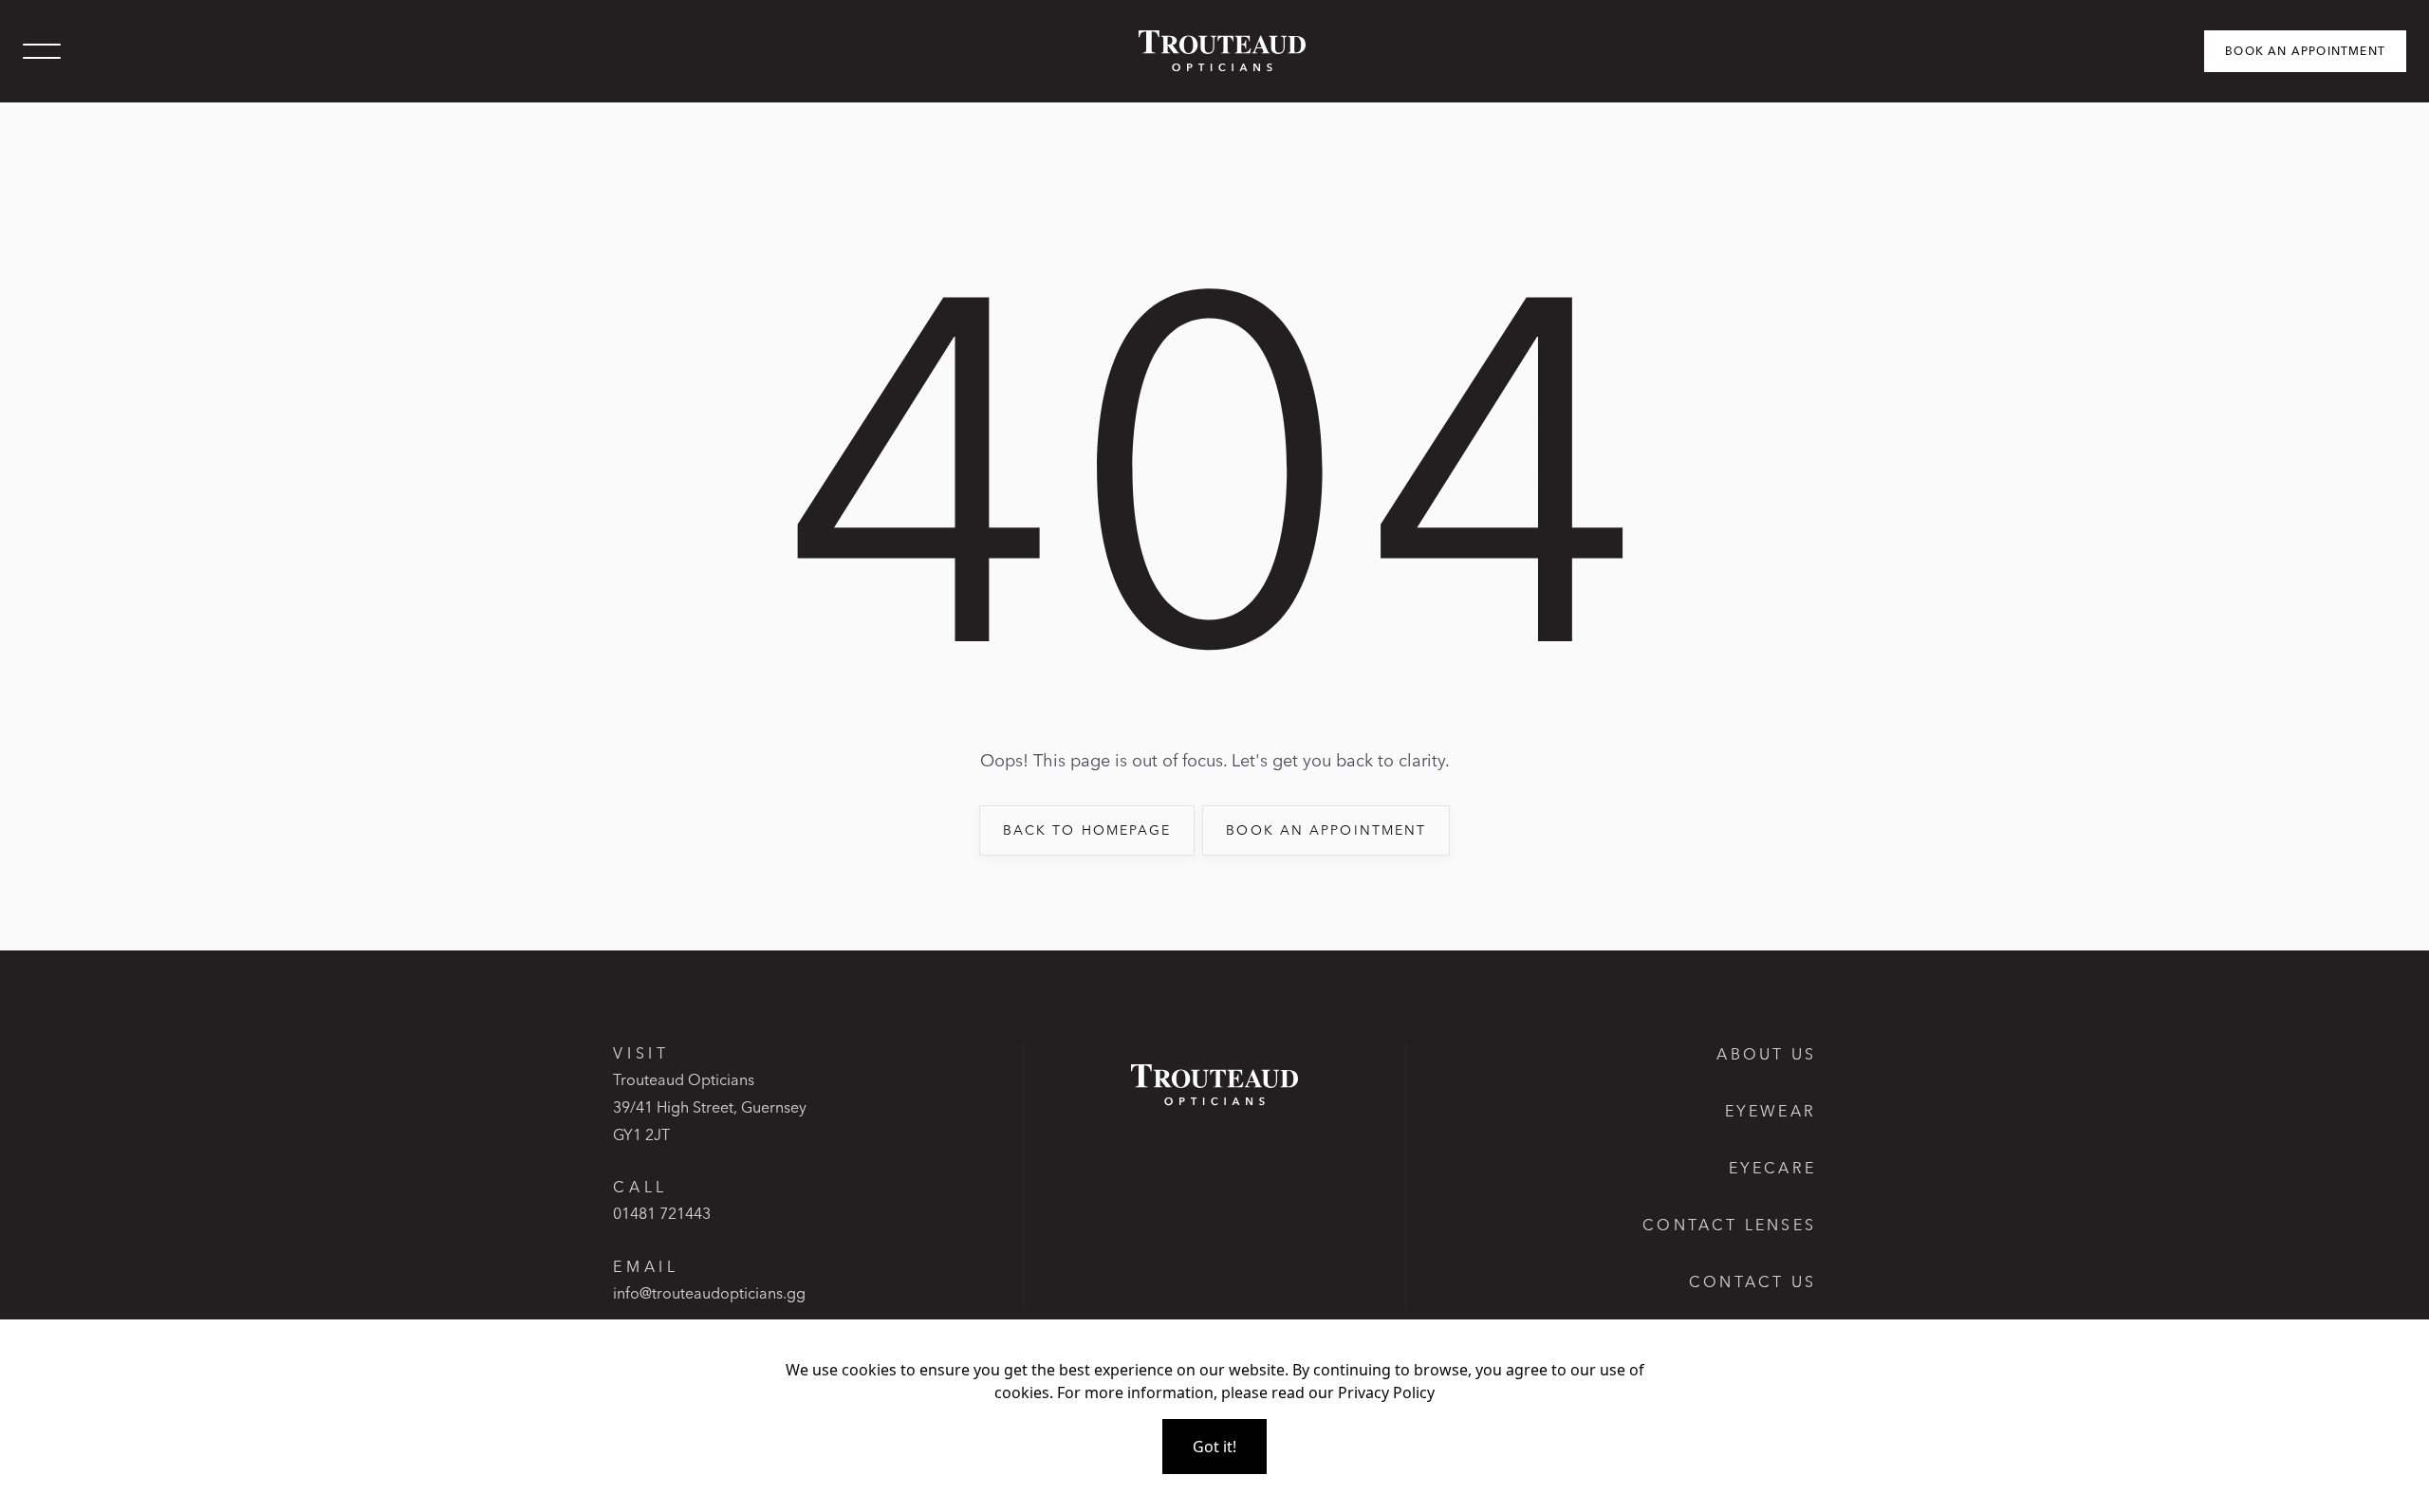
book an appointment (1326, 830)
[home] (1214, 51)
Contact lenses (1729, 1225)
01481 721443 (662, 1213)
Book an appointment (2305, 51)
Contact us (1752, 1282)
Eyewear (1771, 1111)
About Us (1766, 1054)
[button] (42, 51)
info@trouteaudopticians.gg (709, 1293)
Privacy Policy (1386, 1392)
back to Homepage (1087, 830)
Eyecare (1772, 1168)
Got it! (1214, 1447)
